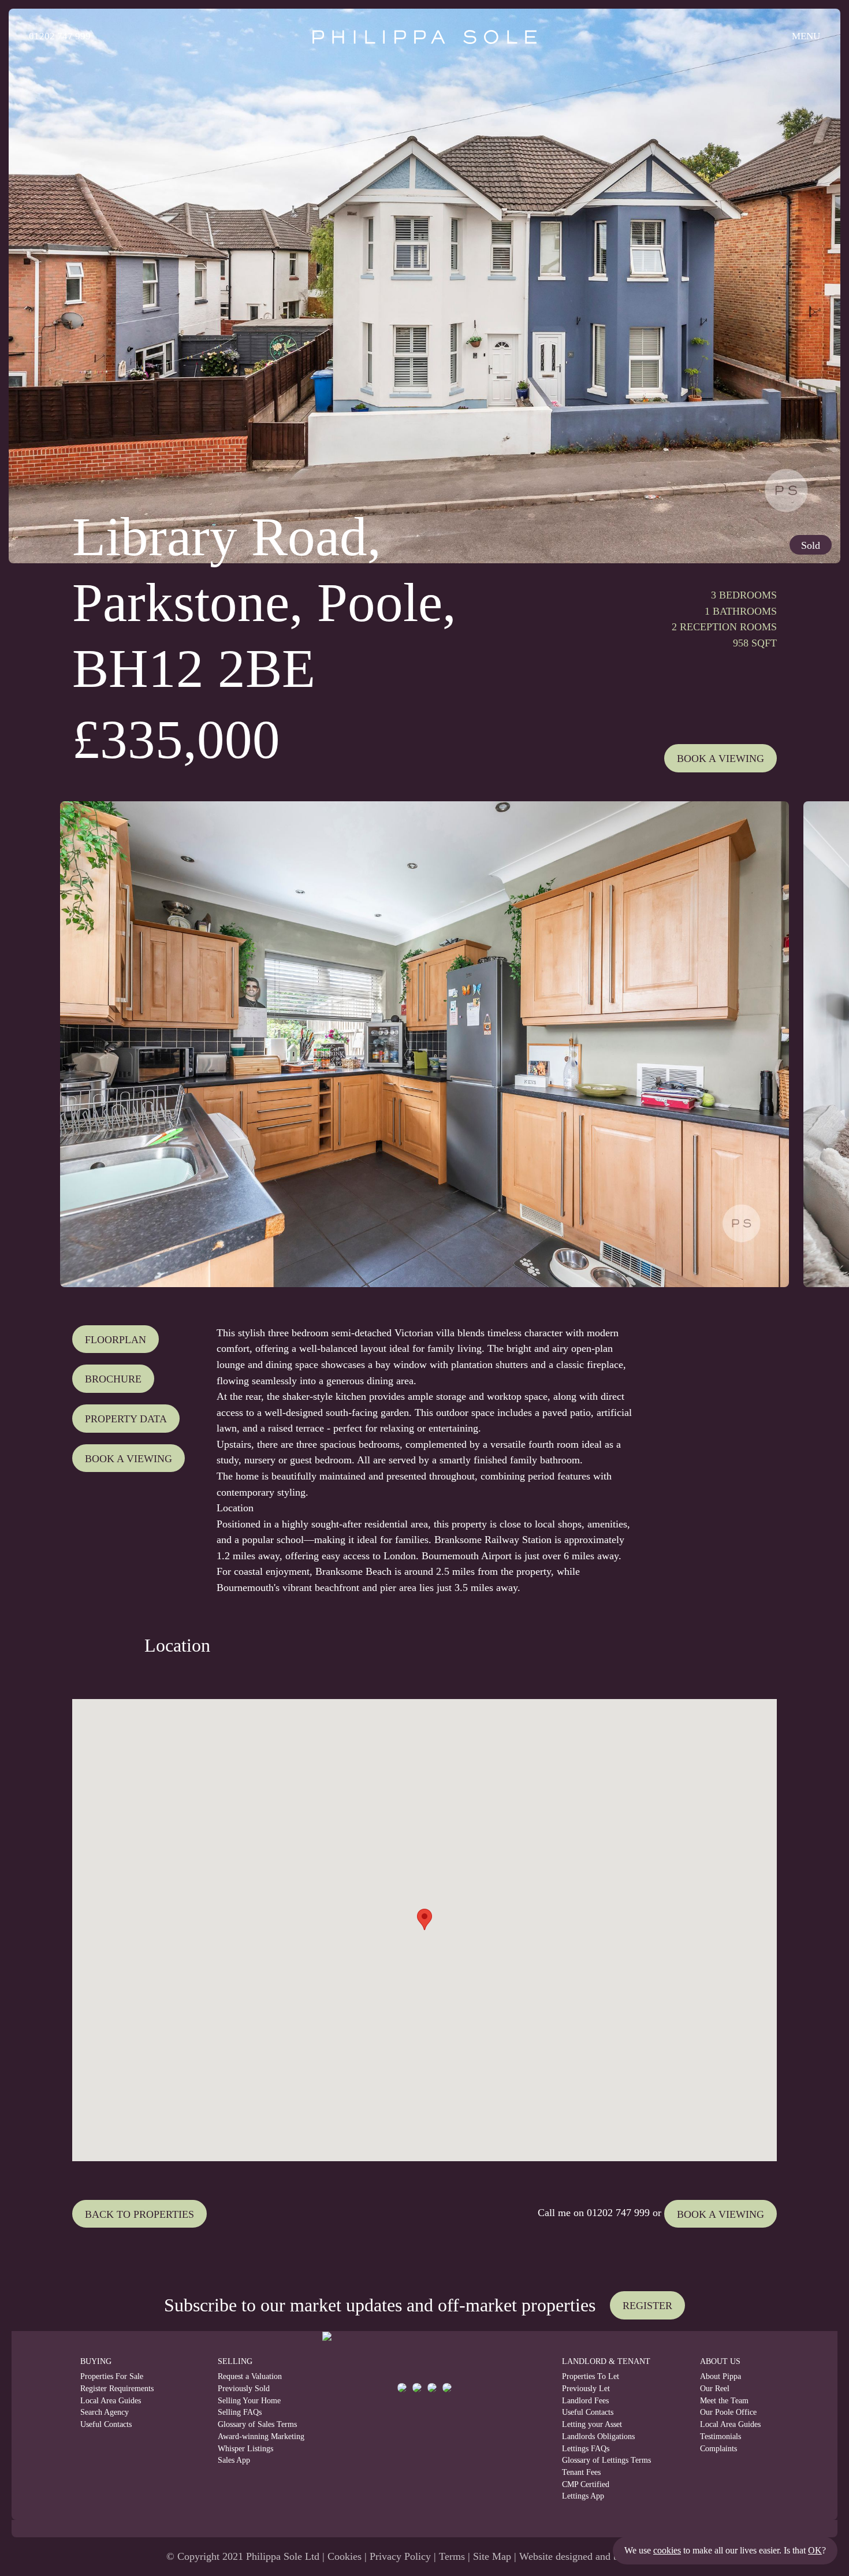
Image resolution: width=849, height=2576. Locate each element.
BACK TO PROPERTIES (139, 2214)
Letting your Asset (592, 2424)
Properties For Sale (112, 2376)
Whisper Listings (245, 2449)
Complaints (718, 2449)
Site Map (492, 2556)
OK (815, 2550)
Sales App (234, 2460)
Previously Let (586, 2389)
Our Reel (715, 2389)
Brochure (113, 1379)
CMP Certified (586, 2484)
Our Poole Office (728, 2412)
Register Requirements (117, 2389)
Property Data (126, 1419)
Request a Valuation (250, 2376)
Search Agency (105, 2412)
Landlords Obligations (598, 2436)
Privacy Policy (400, 2556)
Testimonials (720, 2436)
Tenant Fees (581, 2472)
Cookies (345, 2556)
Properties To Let (591, 2376)
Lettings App (583, 2496)
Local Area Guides (111, 2401)
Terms (452, 2556)
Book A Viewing (720, 759)
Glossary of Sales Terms (252, 2424)
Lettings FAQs (586, 2449)
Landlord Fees (585, 2401)
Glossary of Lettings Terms (606, 2460)
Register (647, 2306)
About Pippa (720, 2376)
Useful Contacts (106, 2424)
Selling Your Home (249, 2401)
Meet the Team (724, 2401)
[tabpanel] (425, 1044)
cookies (667, 2550)
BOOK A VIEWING (720, 2214)
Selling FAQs (240, 2412)
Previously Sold (244, 2389)
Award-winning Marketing (252, 2436)
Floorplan (116, 1340)
